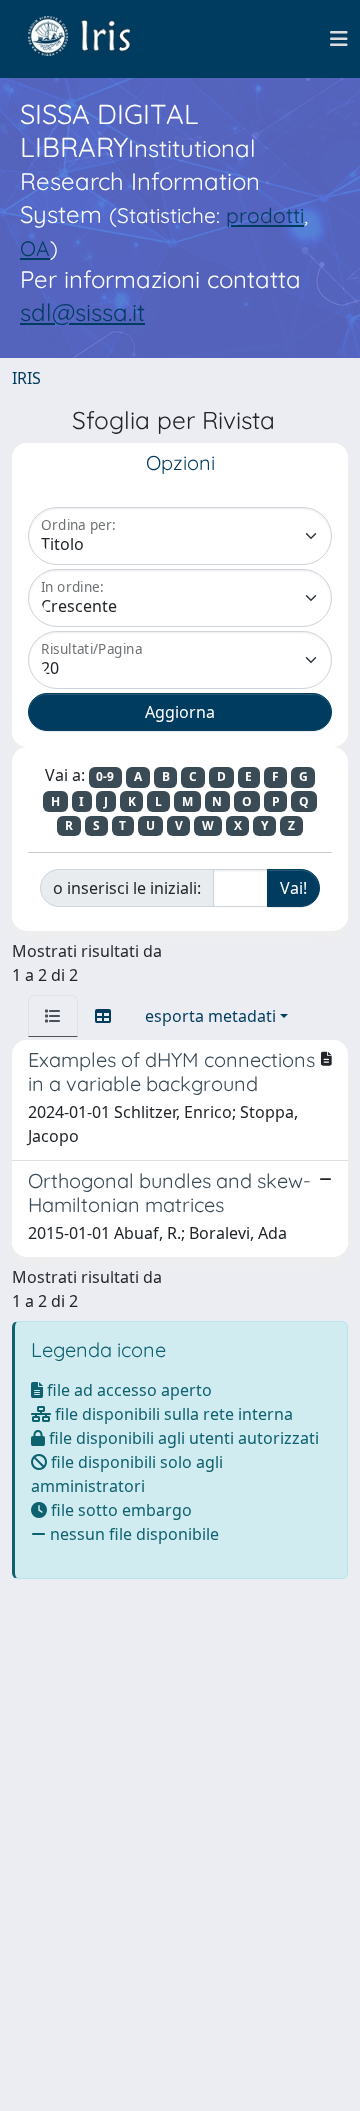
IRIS (26, 378)
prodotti (265, 215)
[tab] (53, 1016)
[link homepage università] (94, 39)
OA (35, 248)
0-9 (105, 776)
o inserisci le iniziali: (127, 888)
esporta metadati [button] (210, 1016)
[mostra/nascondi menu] (339, 39)
